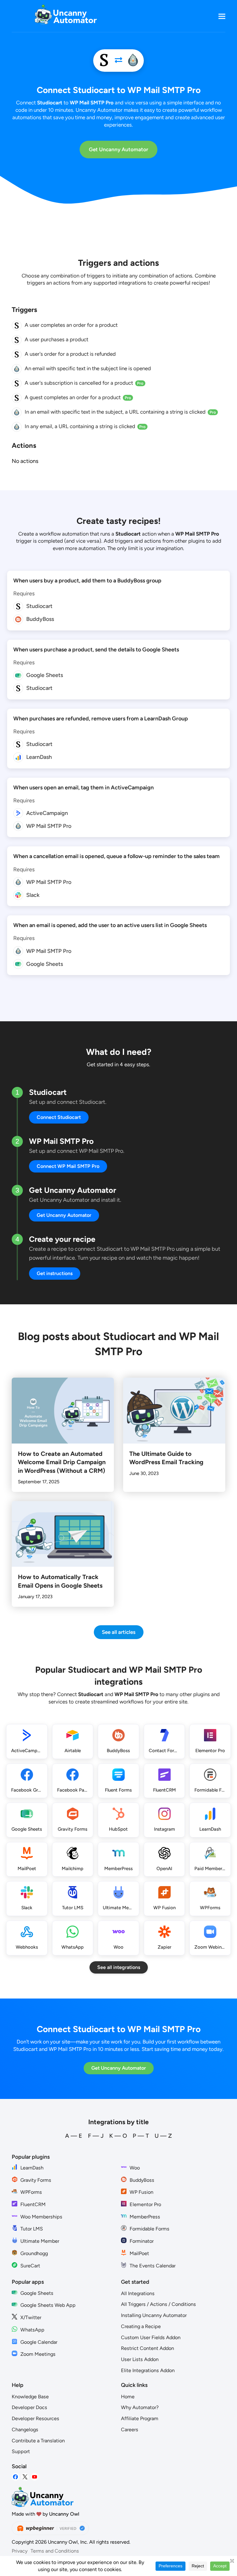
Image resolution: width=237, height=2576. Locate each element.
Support (21, 2451)
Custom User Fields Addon (151, 2337)
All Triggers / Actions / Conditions (158, 2304)
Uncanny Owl (64, 2514)
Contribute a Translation (38, 2441)
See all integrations (119, 1967)
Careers (130, 2430)
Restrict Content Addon (148, 2348)
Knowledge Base (30, 2397)
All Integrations (138, 2293)
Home (128, 2397)
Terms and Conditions (55, 2551)
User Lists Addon (140, 2359)
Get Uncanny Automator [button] (64, 1215)
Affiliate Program (140, 2418)
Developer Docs (29, 2407)
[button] (222, 16)
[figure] (17, 326)
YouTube (35, 2477)
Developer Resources (35, 2418)
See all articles (119, 1632)
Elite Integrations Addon (148, 2370)
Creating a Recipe (141, 2326)
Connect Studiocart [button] (59, 1117)
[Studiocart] (104, 61)
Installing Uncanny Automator (154, 2315)
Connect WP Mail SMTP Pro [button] (68, 1166)
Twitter (25, 2477)
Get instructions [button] (55, 1273)
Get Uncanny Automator (118, 149)
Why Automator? (140, 2407)
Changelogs (25, 2430)
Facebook (15, 2477)
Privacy (20, 2551)
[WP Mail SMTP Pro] (133, 61)
